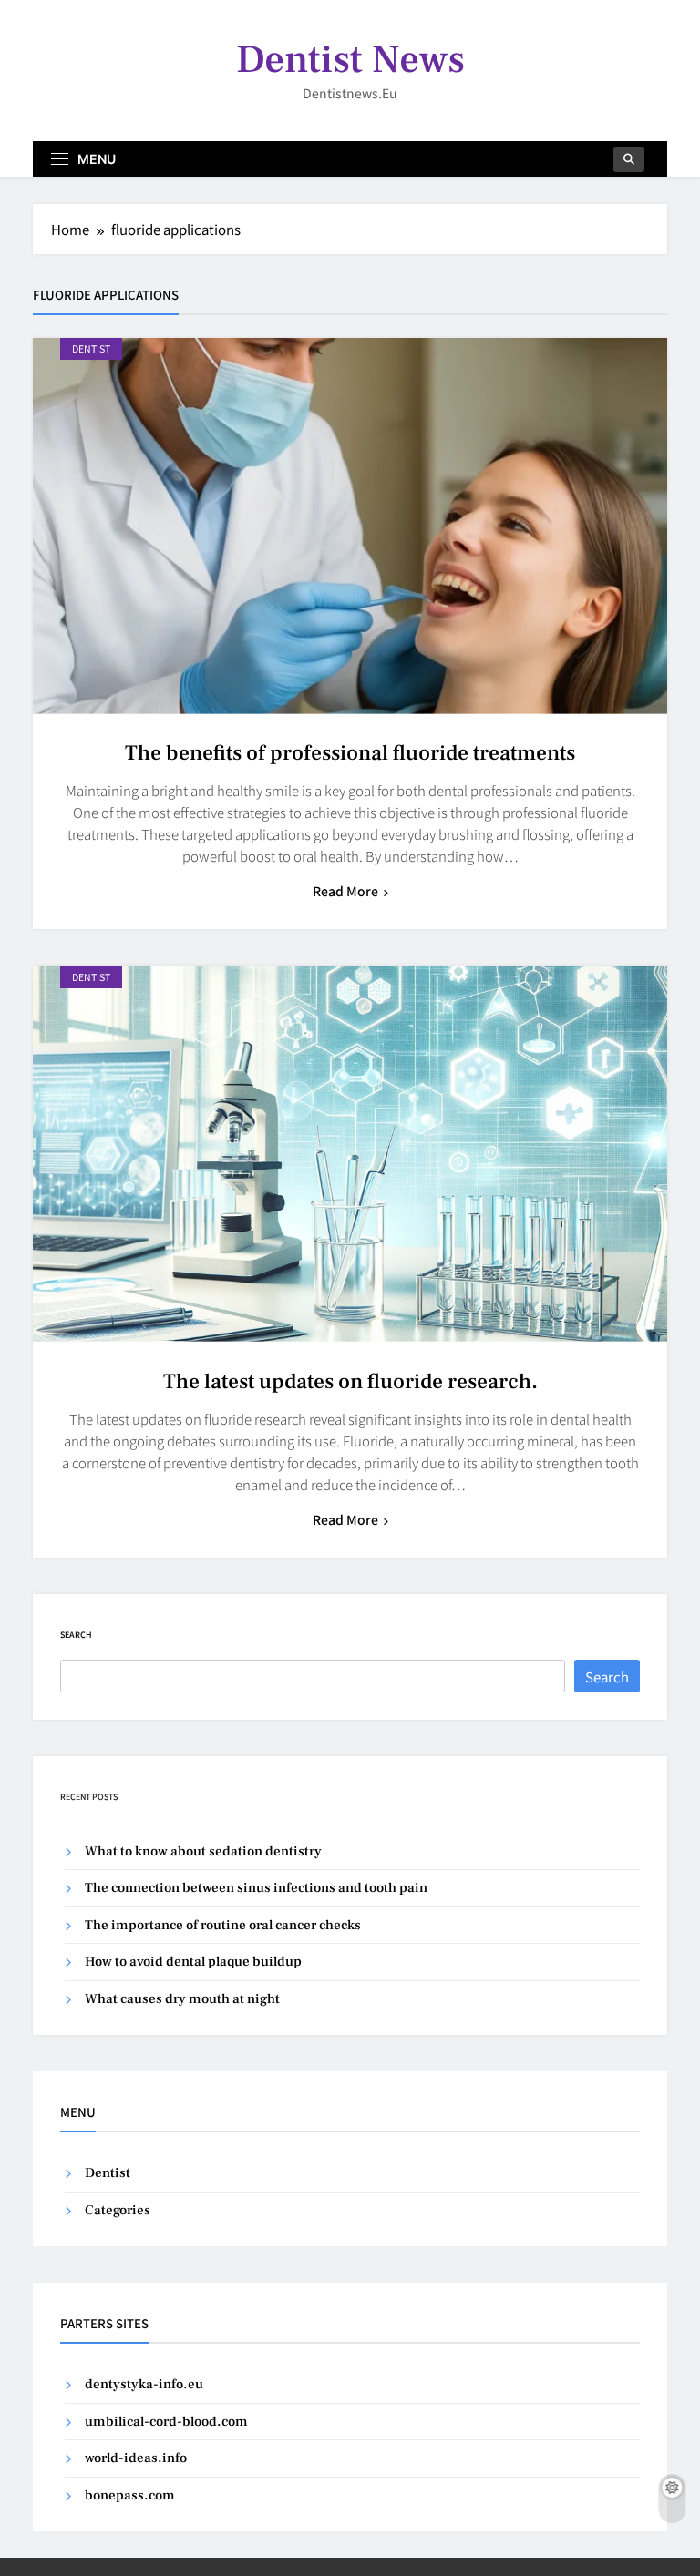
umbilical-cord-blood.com (166, 2422)
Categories (118, 2210)
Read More (345, 891)
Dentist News (350, 60)
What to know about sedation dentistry (203, 1851)
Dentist (91, 348)
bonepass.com (130, 2495)
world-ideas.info (136, 2458)
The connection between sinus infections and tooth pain (256, 1888)
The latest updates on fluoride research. (350, 1382)
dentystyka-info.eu (144, 2384)
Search (76, 1635)
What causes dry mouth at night (182, 1999)
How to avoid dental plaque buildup (193, 1962)
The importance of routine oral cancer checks (223, 1925)
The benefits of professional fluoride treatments (350, 753)
